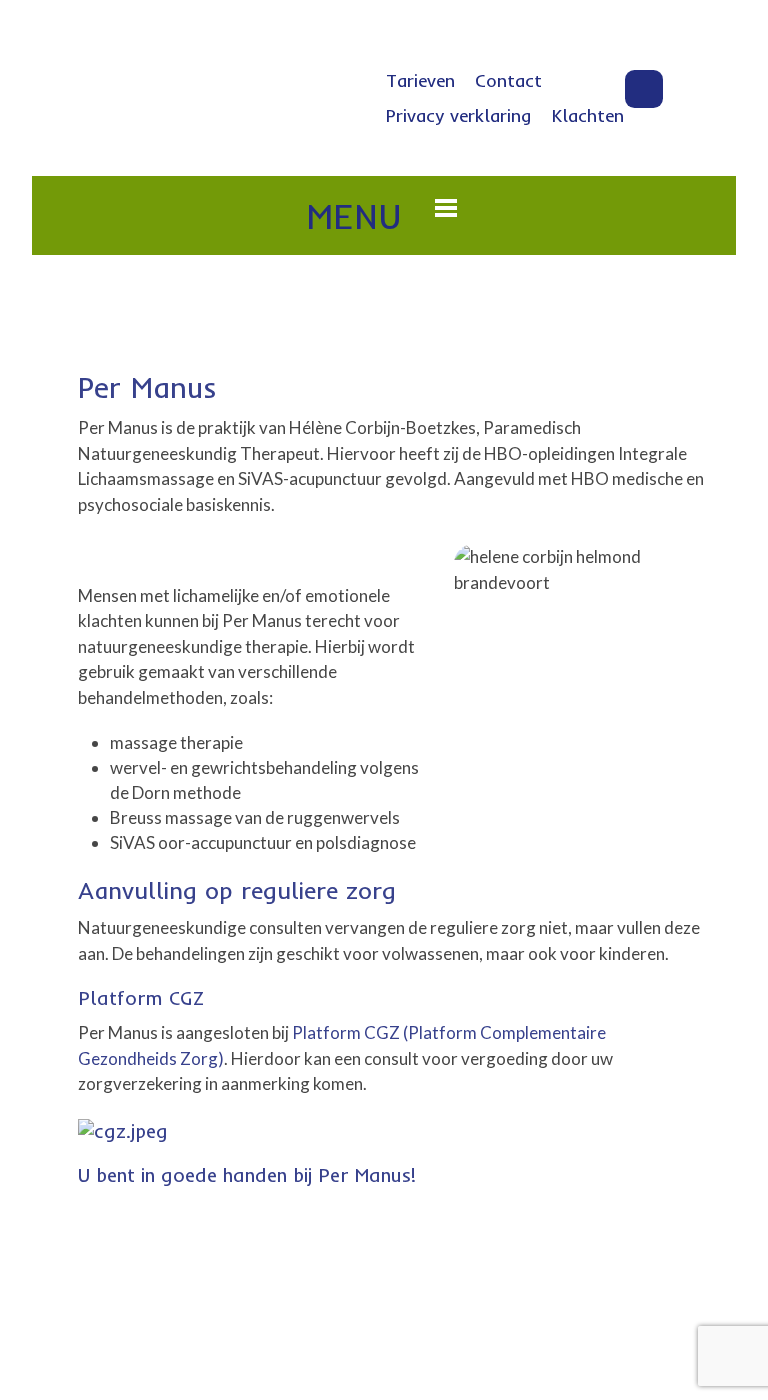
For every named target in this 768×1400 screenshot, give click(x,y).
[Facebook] (644, 89)
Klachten (588, 115)
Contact (508, 80)
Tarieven (420, 80)
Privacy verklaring (459, 115)
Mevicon (572, 1321)
